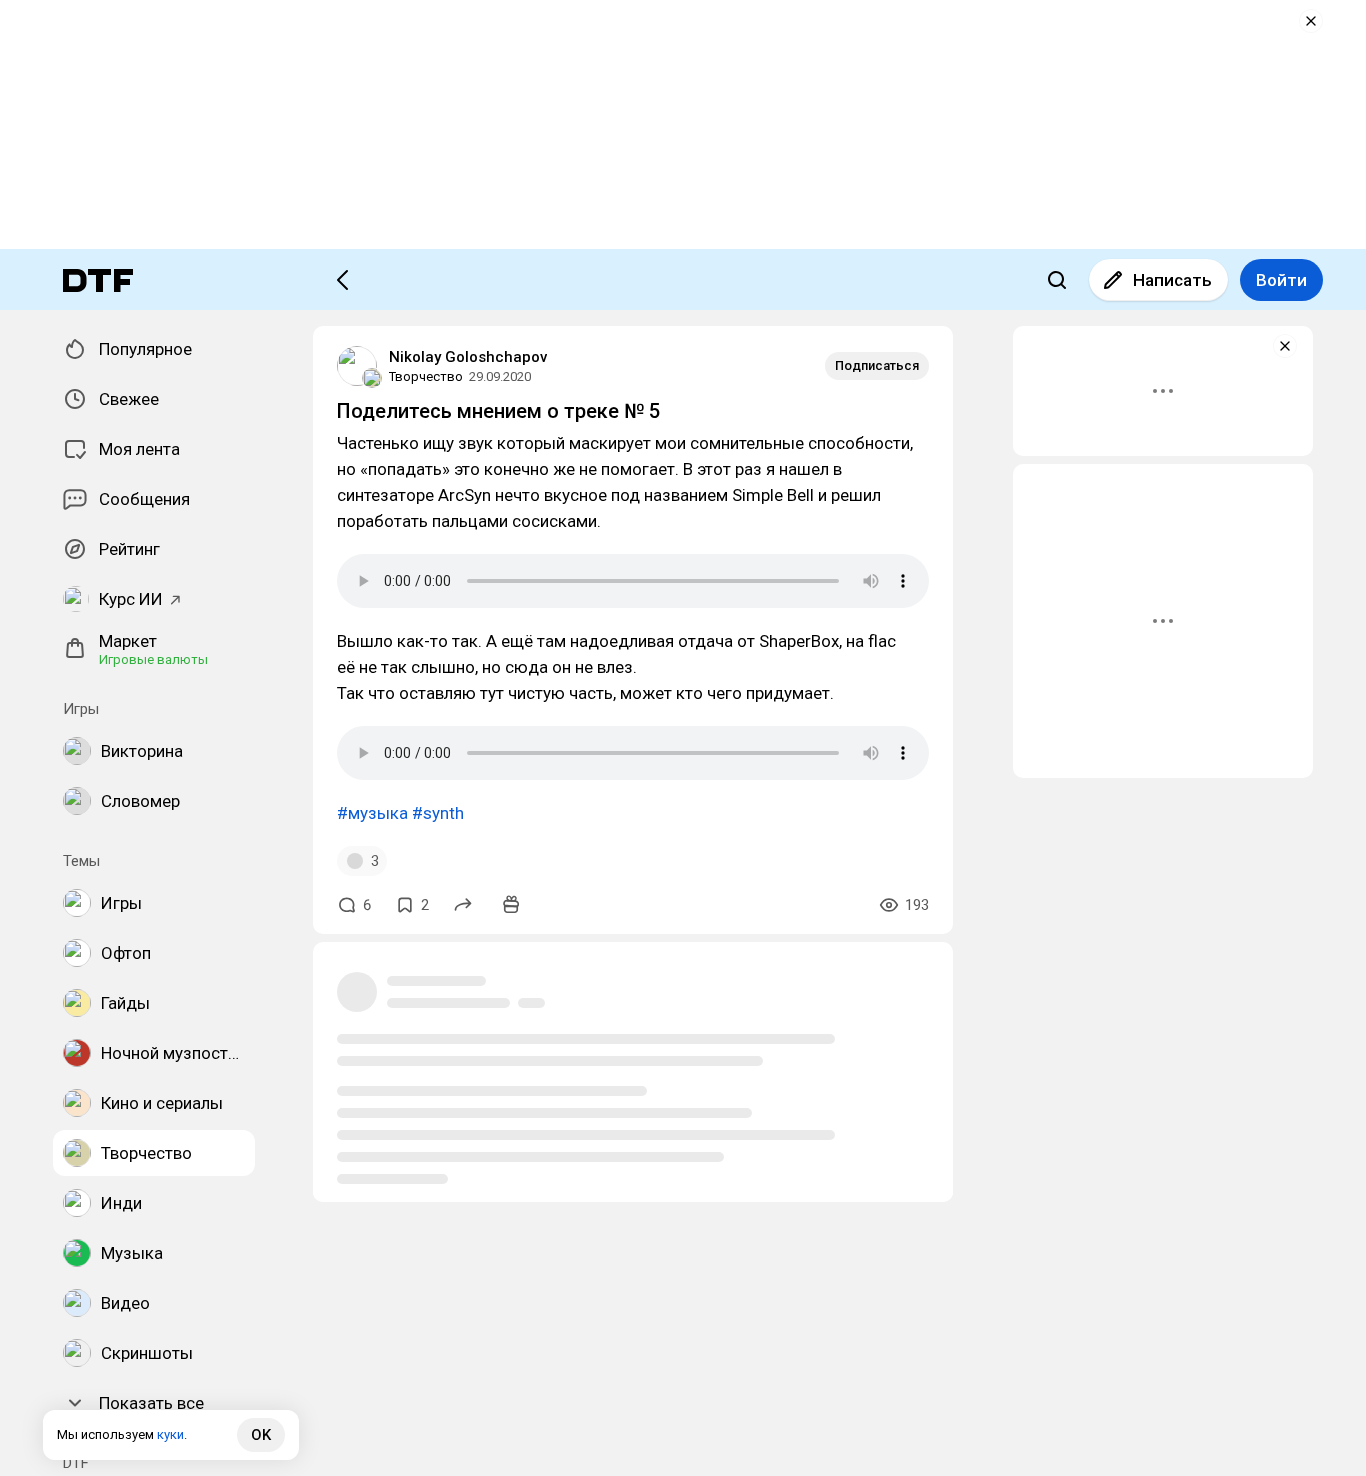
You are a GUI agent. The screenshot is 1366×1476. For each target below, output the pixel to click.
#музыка (372, 813)
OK (261, 1435)
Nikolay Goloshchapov (468, 357)
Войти (1281, 280)
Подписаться (877, 365)
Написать (1172, 280)
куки (170, 1434)
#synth (438, 813)
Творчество (426, 376)
